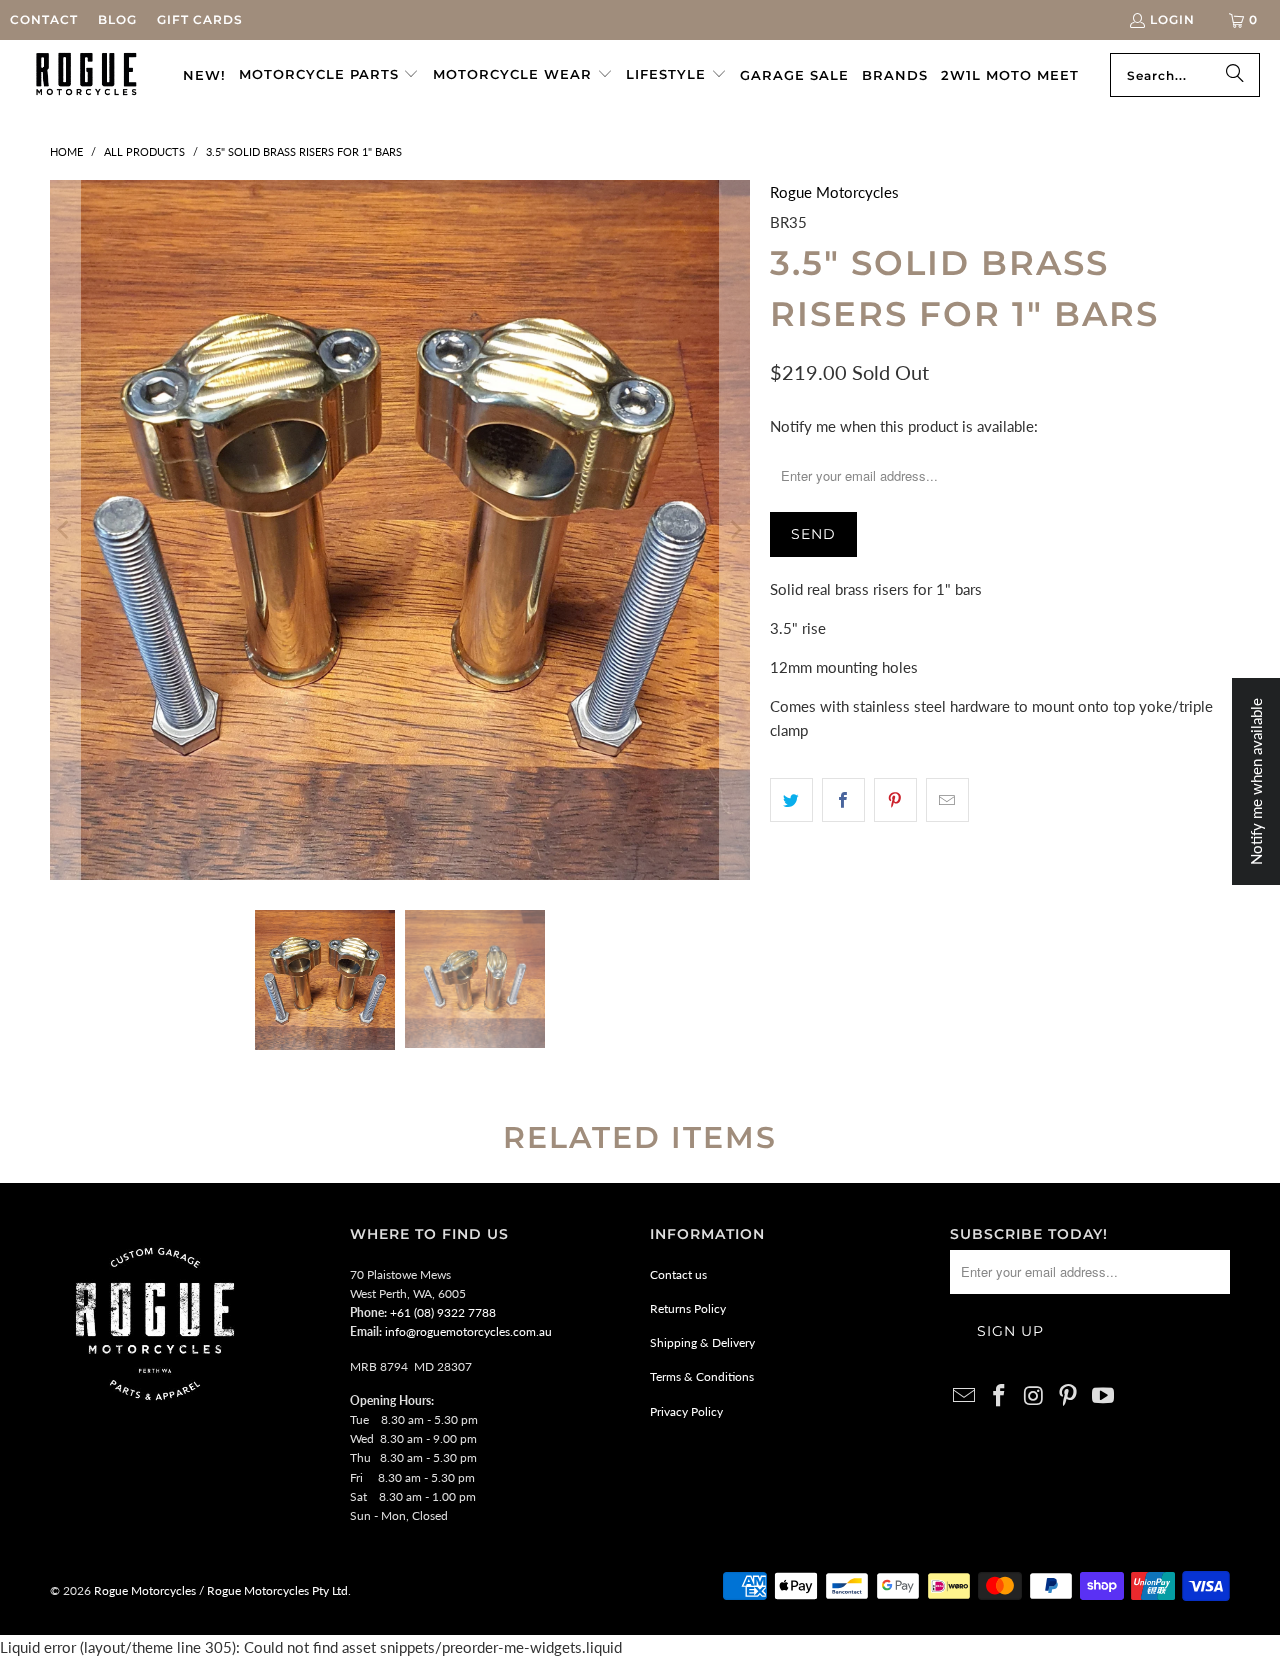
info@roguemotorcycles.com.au (468, 1331)
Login (1172, 19)
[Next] (735, 530)
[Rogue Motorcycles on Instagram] (1034, 1396)
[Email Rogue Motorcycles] (965, 1396)
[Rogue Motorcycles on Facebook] (1000, 1396)
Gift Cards (200, 19)
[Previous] (65, 530)
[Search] (1235, 75)
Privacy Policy (686, 1411)
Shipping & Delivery (702, 1342)
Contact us (678, 1274)
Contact (44, 19)
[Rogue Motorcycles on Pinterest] (1069, 1396)
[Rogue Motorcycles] (86, 75)
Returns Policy (688, 1308)
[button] (329, 75)
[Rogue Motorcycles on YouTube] (1104, 1396)
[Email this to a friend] (947, 800)
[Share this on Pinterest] (895, 800)
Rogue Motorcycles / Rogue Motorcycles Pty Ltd (219, 1590)
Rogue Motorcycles (834, 192)
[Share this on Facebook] (843, 800)
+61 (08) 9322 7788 (443, 1312)
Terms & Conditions (702, 1376)
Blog (117, 19)
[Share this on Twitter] (791, 800)
